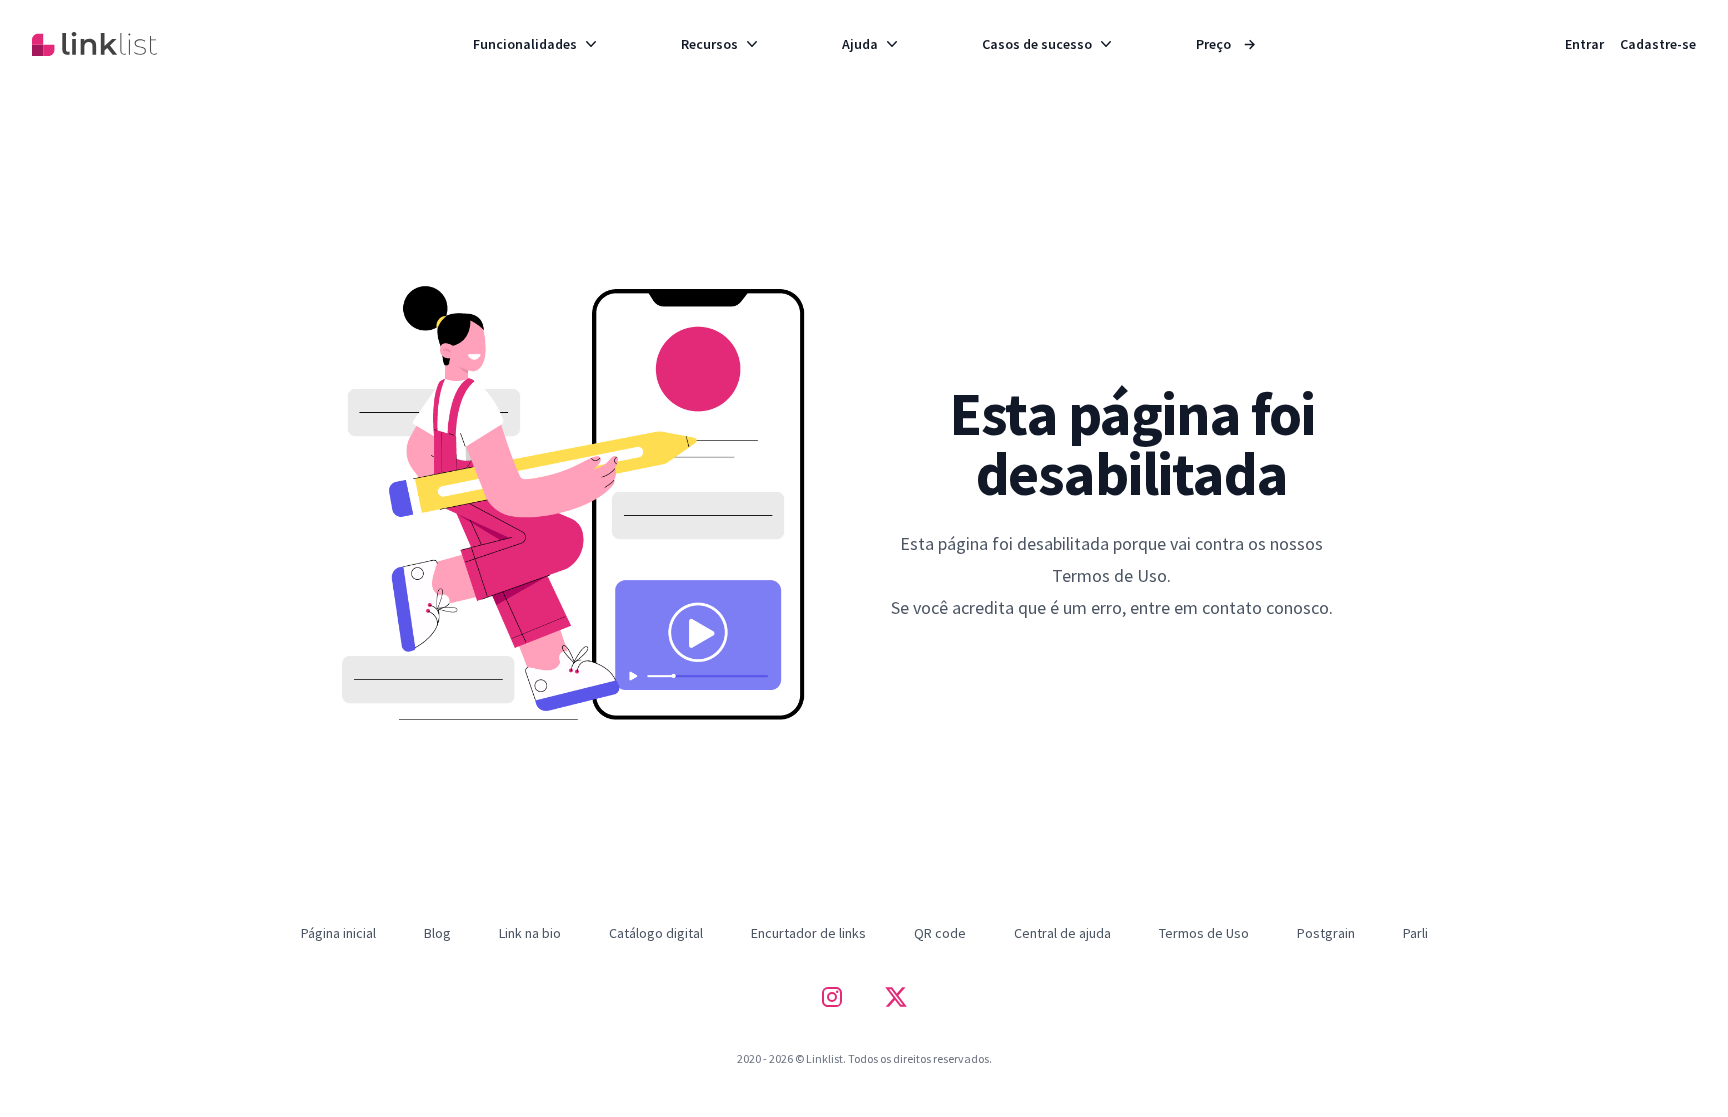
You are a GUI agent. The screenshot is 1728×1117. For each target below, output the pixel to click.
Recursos (709, 44)
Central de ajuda (1062, 933)
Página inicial (338, 933)
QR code (940, 933)
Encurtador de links (808, 933)
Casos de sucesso (1037, 44)
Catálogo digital (656, 933)
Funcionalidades (525, 44)
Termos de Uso (1204, 933)
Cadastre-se (1658, 44)
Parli (1415, 933)
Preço (1226, 44)
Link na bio (530, 933)
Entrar (1584, 44)
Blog (437, 933)
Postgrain (1326, 933)
